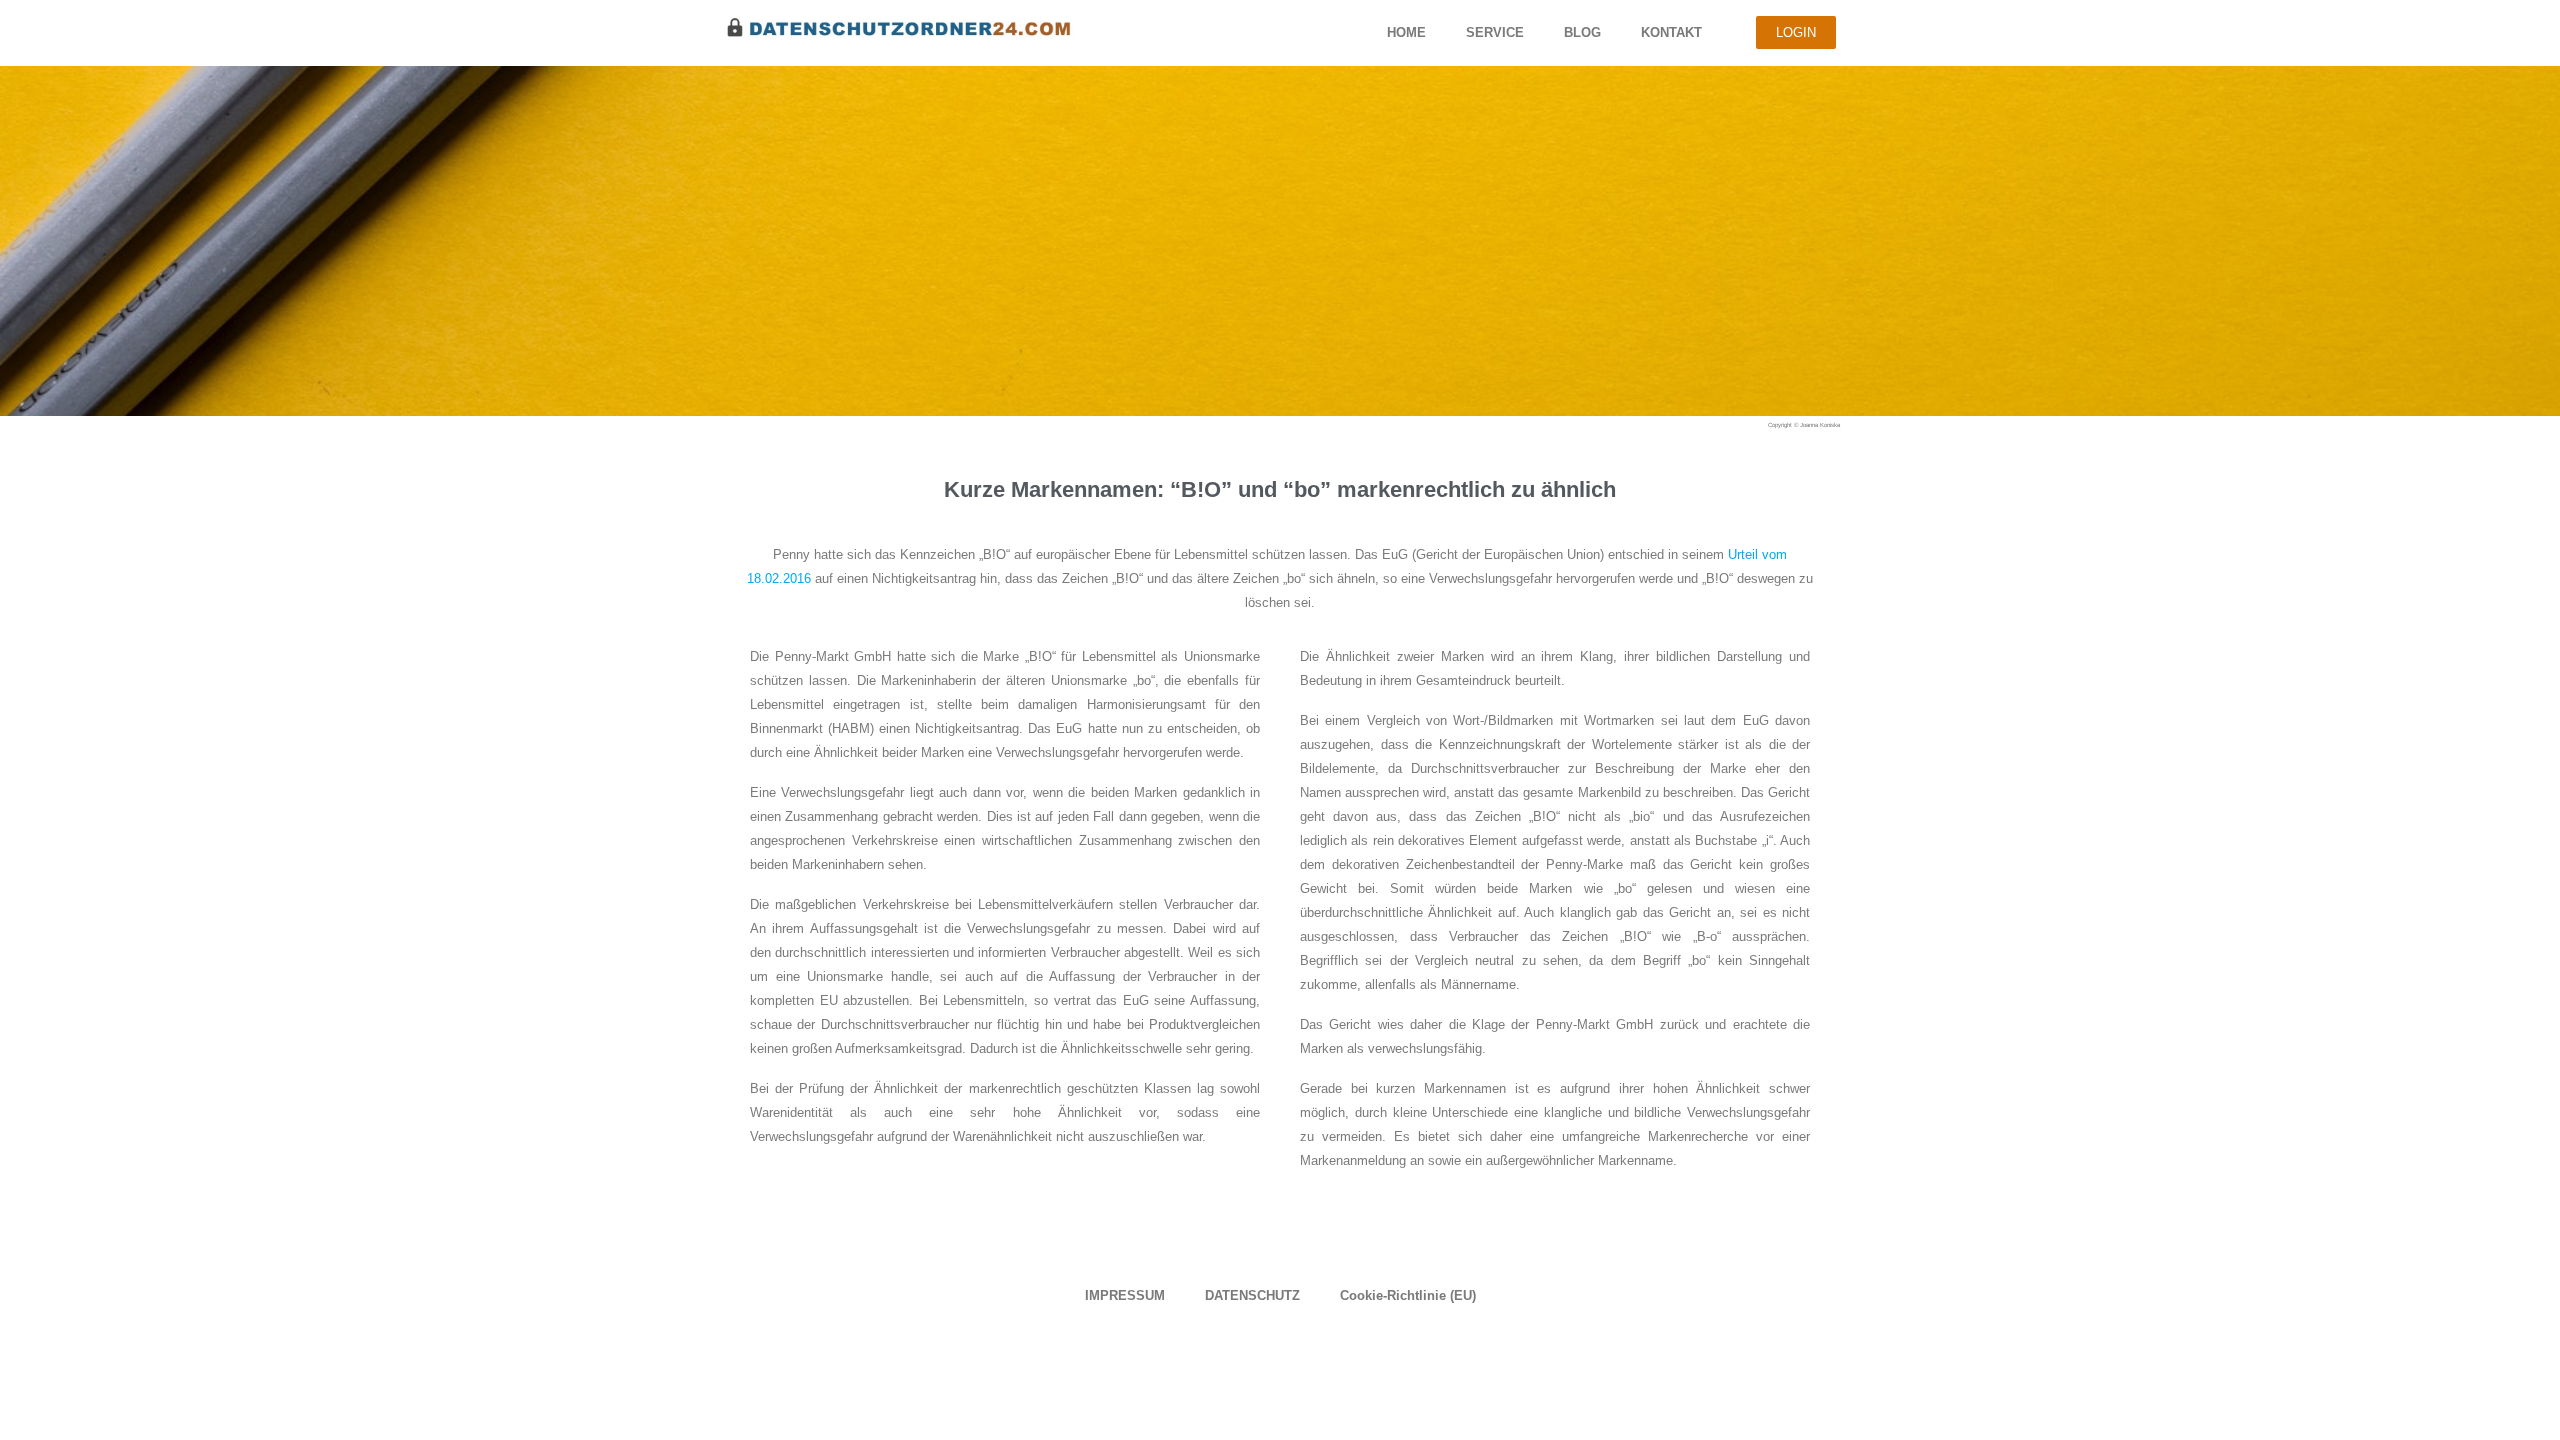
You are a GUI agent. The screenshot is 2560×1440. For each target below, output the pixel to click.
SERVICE (1495, 32)
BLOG (1582, 32)
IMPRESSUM (1125, 1295)
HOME (1406, 32)
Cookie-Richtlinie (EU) (1408, 1295)
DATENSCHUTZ (1252, 1295)
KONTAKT (1671, 32)
